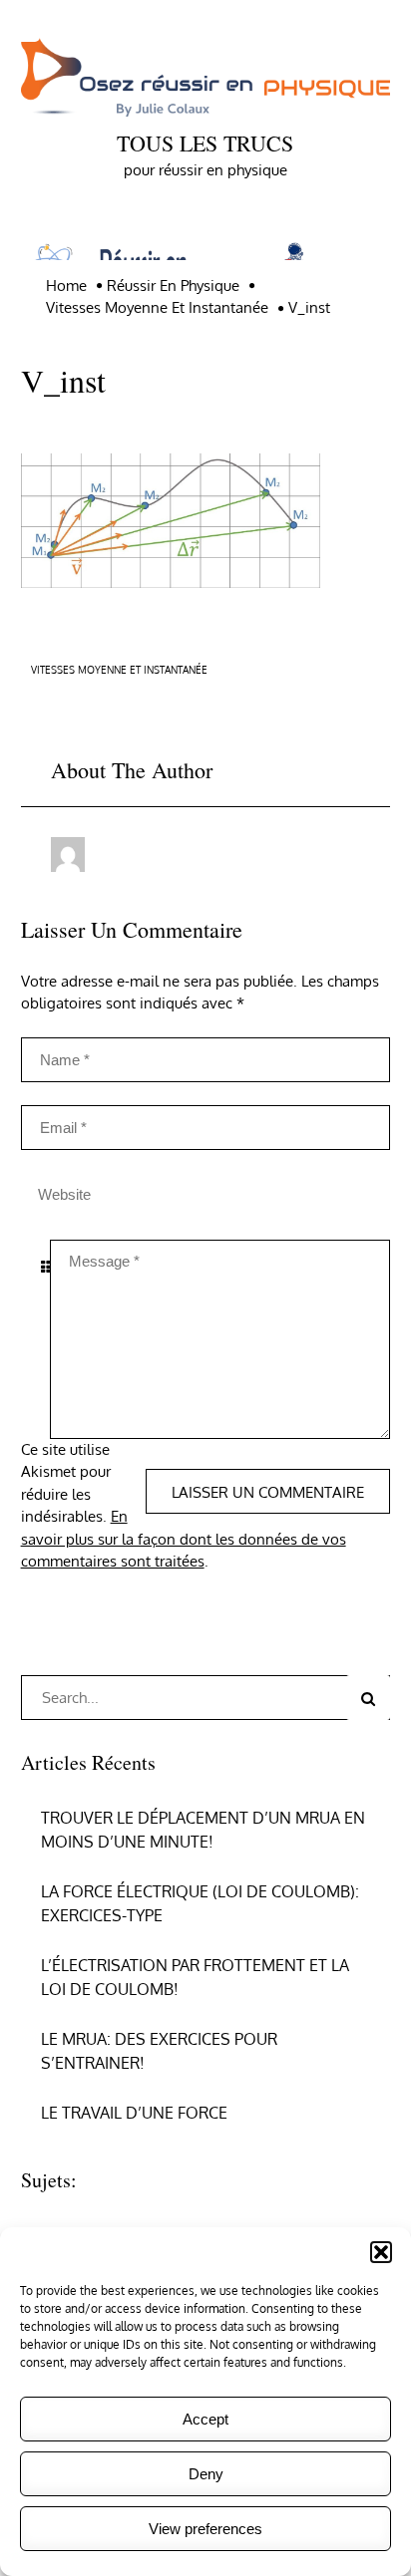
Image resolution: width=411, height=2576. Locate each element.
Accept (205, 2419)
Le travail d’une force (134, 2113)
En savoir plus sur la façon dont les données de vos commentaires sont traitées (184, 1539)
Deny (206, 2474)
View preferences (205, 2529)
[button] (381, 2252)
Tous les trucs (205, 143)
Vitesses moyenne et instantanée (119, 670)
